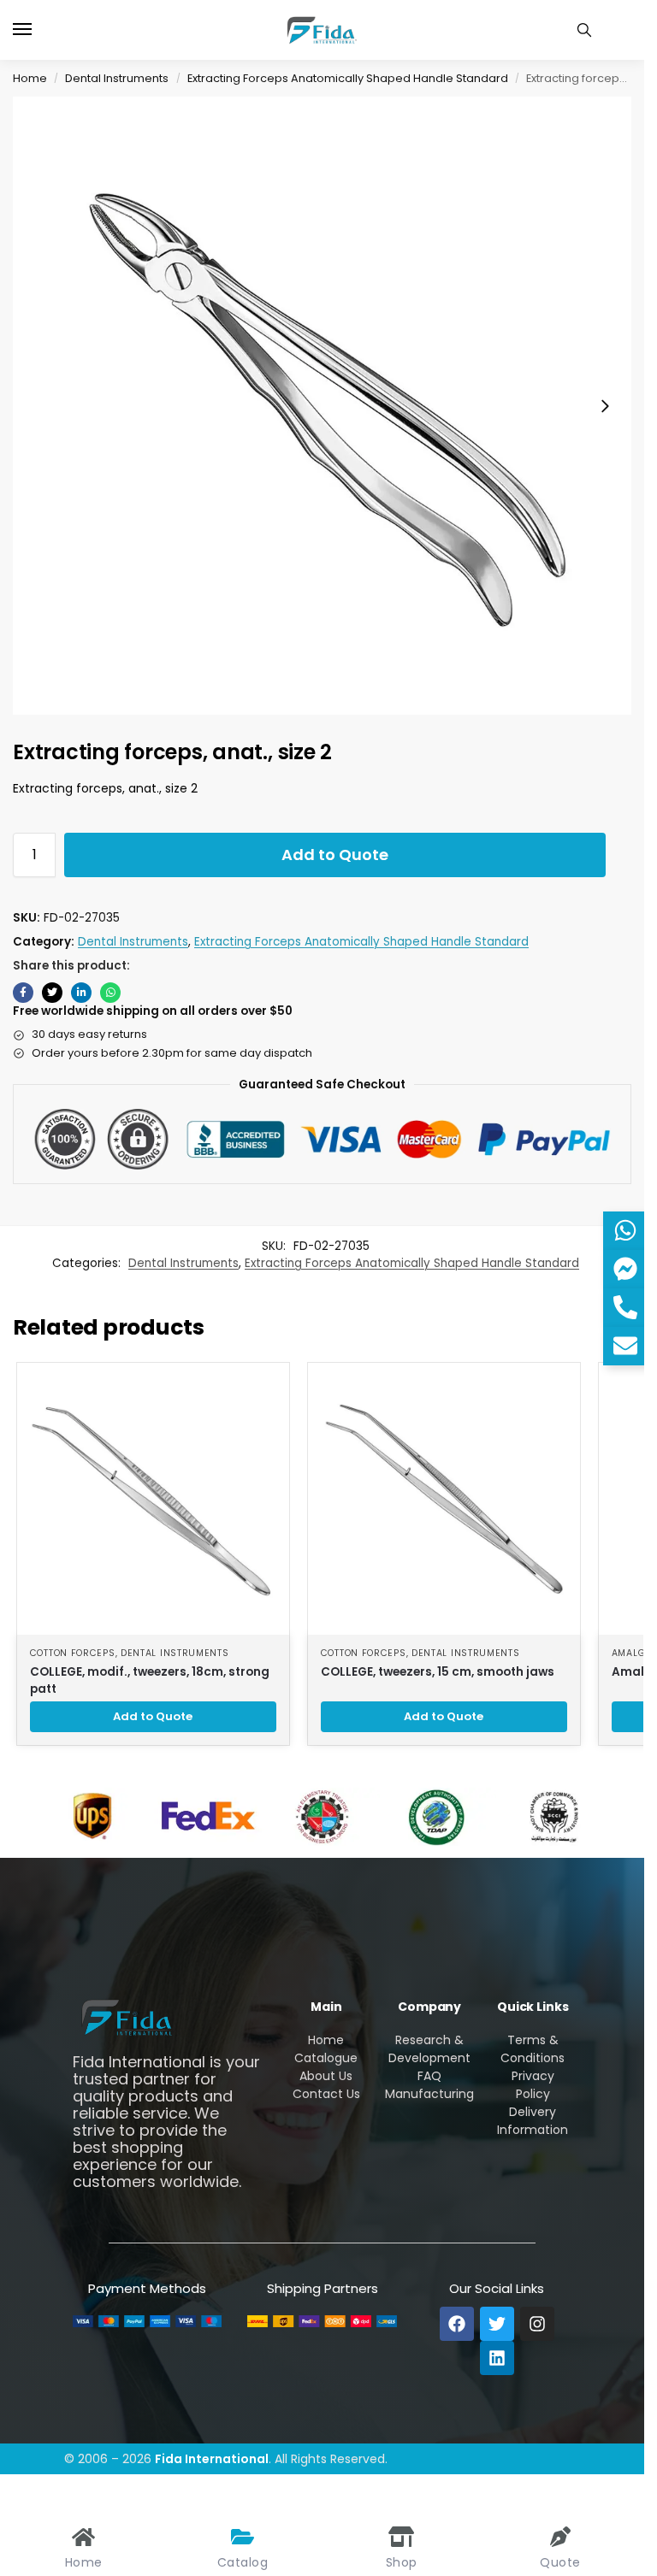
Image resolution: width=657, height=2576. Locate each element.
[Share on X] (52, 993)
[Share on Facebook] (23, 993)
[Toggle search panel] (584, 30)
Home (30, 78)
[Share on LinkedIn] (81, 993)
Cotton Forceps (73, 1653)
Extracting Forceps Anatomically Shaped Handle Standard (348, 78)
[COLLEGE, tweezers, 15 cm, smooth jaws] (444, 1499)
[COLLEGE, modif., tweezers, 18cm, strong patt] (153, 1499)
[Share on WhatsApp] (110, 993)
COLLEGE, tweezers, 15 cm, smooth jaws (438, 1672)
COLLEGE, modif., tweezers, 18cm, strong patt (150, 1680)
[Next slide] (605, 406)
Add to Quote (335, 855)
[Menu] (38, 30)
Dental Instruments (117, 78)
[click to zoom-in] (322, 406)
